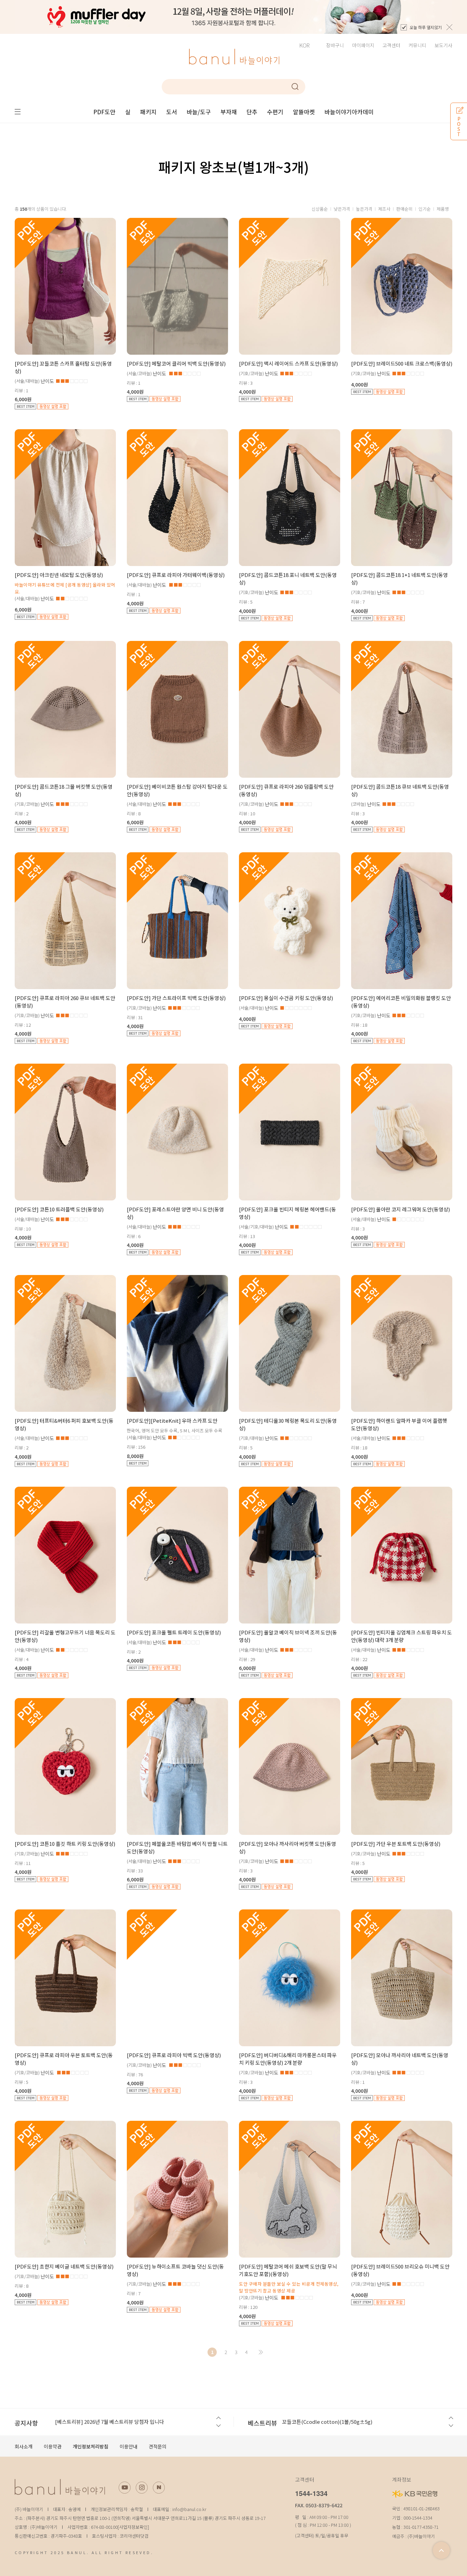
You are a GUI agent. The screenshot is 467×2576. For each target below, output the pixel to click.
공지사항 (26, 2423)
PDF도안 (104, 112)
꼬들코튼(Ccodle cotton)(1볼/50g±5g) (327, 2422)
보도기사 (443, 45)
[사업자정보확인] (133, 2527)
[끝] (261, 2352)
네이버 (159, 2488)
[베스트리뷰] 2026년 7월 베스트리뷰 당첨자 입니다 (110, 2422)
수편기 (275, 112)
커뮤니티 (417, 45)
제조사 (384, 209)
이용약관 (53, 2446)
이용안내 (129, 2446)
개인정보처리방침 (91, 2446)
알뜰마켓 (304, 112)
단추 (252, 112)
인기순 (425, 209)
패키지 (148, 112)
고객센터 (391, 45)
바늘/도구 (199, 112)
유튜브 (125, 2488)
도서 (172, 112)
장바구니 (335, 45)
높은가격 (364, 209)
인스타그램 (142, 2488)
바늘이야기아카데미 (349, 112)
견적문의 (158, 2446)
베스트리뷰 (262, 2423)
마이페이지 (363, 45)
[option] (233, 17)
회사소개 (24, 2446)
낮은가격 (342, 209)
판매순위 (404, 209)
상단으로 (441, 2550)
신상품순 (320, 209)
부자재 (229, 112)
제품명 (443, 209)
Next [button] (218, 2426)
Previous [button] (218, 2418)
